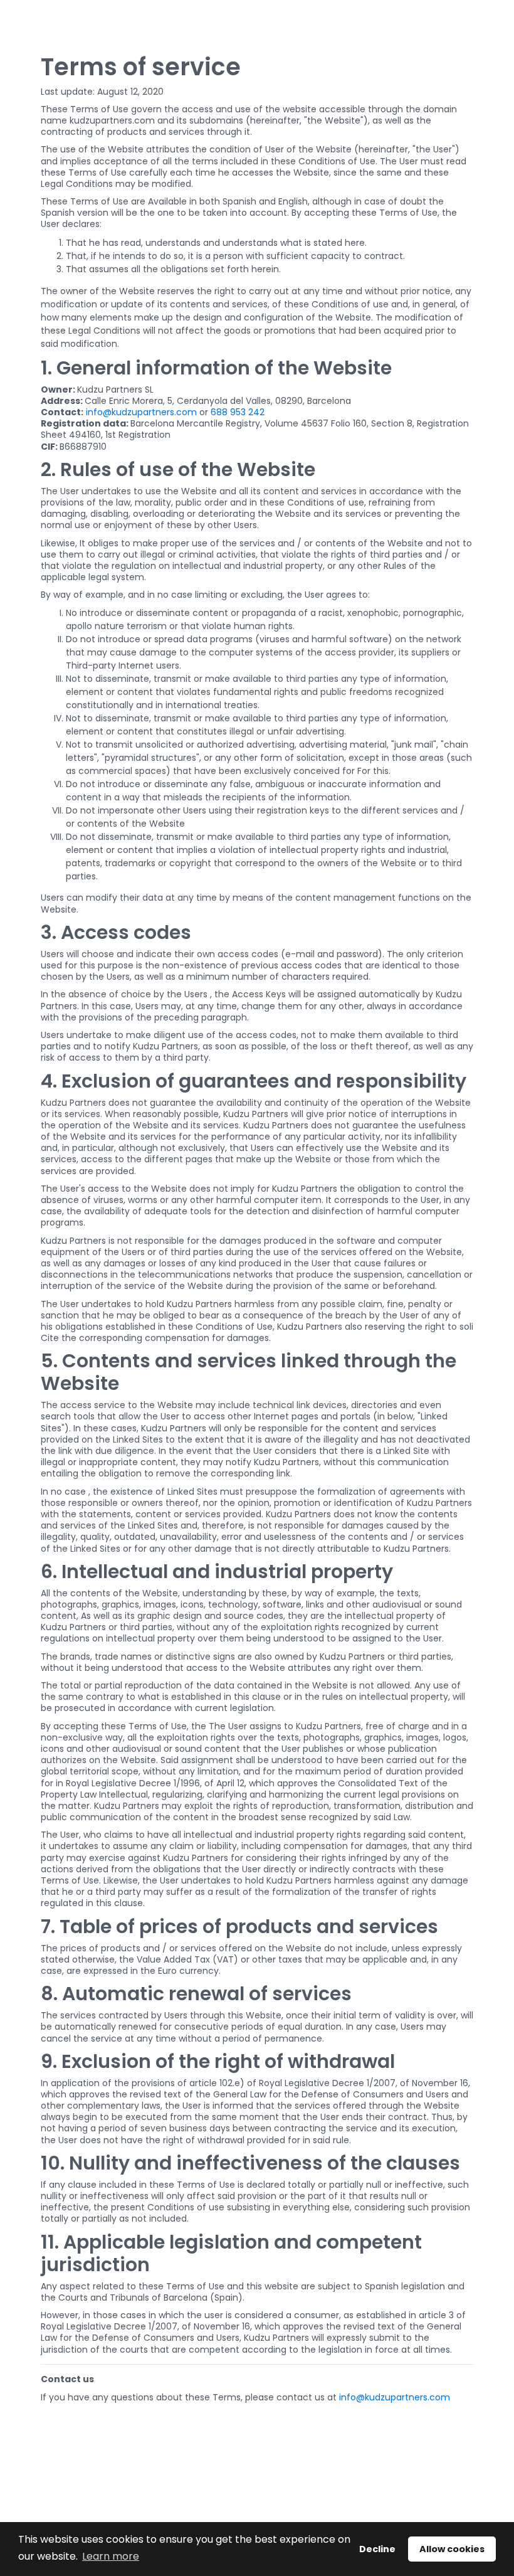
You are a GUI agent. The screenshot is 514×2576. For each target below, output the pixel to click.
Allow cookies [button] (452, 2549)
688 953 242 (238, 412)
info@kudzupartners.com (141, 412)
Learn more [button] (111, 2556)
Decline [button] (377, 2549)
